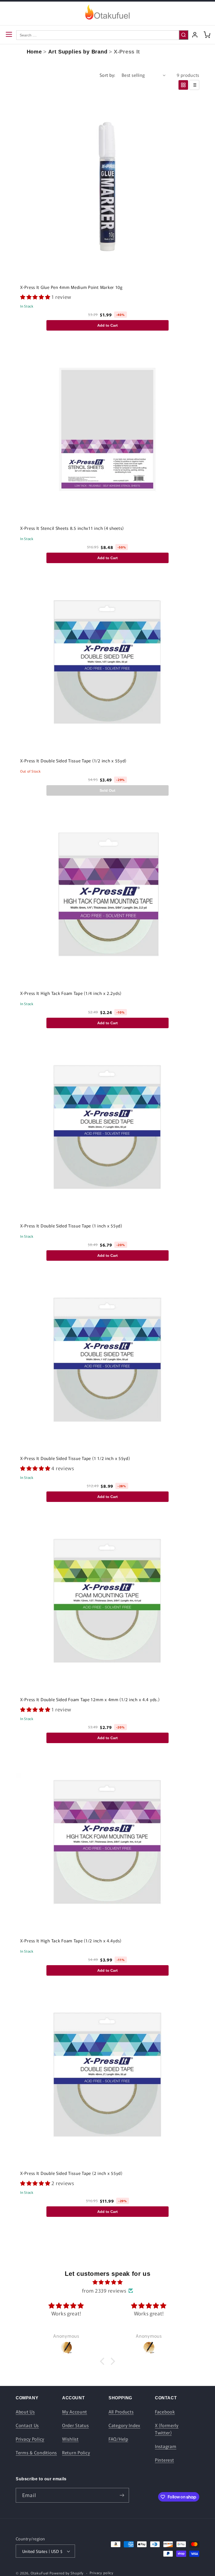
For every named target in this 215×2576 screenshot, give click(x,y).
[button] (36, 297)
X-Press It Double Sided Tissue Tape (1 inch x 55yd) (71, 1226)
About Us (25, 2412)
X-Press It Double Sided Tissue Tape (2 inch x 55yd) (71, 2173)
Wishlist (70, 2439)
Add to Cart (107, 325)
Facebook (165, 2412)
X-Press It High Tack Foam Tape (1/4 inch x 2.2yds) (71, 993)
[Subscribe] (122, 2495)
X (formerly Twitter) (167, 2429)
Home (34, 52)
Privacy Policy (30, 2439)
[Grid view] (183, 85)
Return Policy (76, 2453)
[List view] (194, 85)
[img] (107, 2282)
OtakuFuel (40, 2573)
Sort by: (107, 75)
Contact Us (27, 2425)
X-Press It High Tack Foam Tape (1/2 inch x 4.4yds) (71, 1941)
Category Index (124, 2425)
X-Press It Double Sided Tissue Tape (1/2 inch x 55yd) (73, 761)
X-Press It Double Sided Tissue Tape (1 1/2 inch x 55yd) (75, 1458)
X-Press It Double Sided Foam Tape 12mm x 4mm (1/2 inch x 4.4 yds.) (90, 1699)
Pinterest (164, 2460)
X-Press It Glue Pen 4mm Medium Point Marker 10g (71, 287)
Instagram (166, 2446)
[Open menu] (9, 35)
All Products (121, 2412)
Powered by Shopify (67, 2573)
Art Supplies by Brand (78, 52)
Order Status (76, 2425)
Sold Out (107, 790)
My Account (75, 2412)
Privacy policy (102, 2573)
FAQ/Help (118, 2439)
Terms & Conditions (36, 2453)
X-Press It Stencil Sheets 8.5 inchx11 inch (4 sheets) (72, 528)
